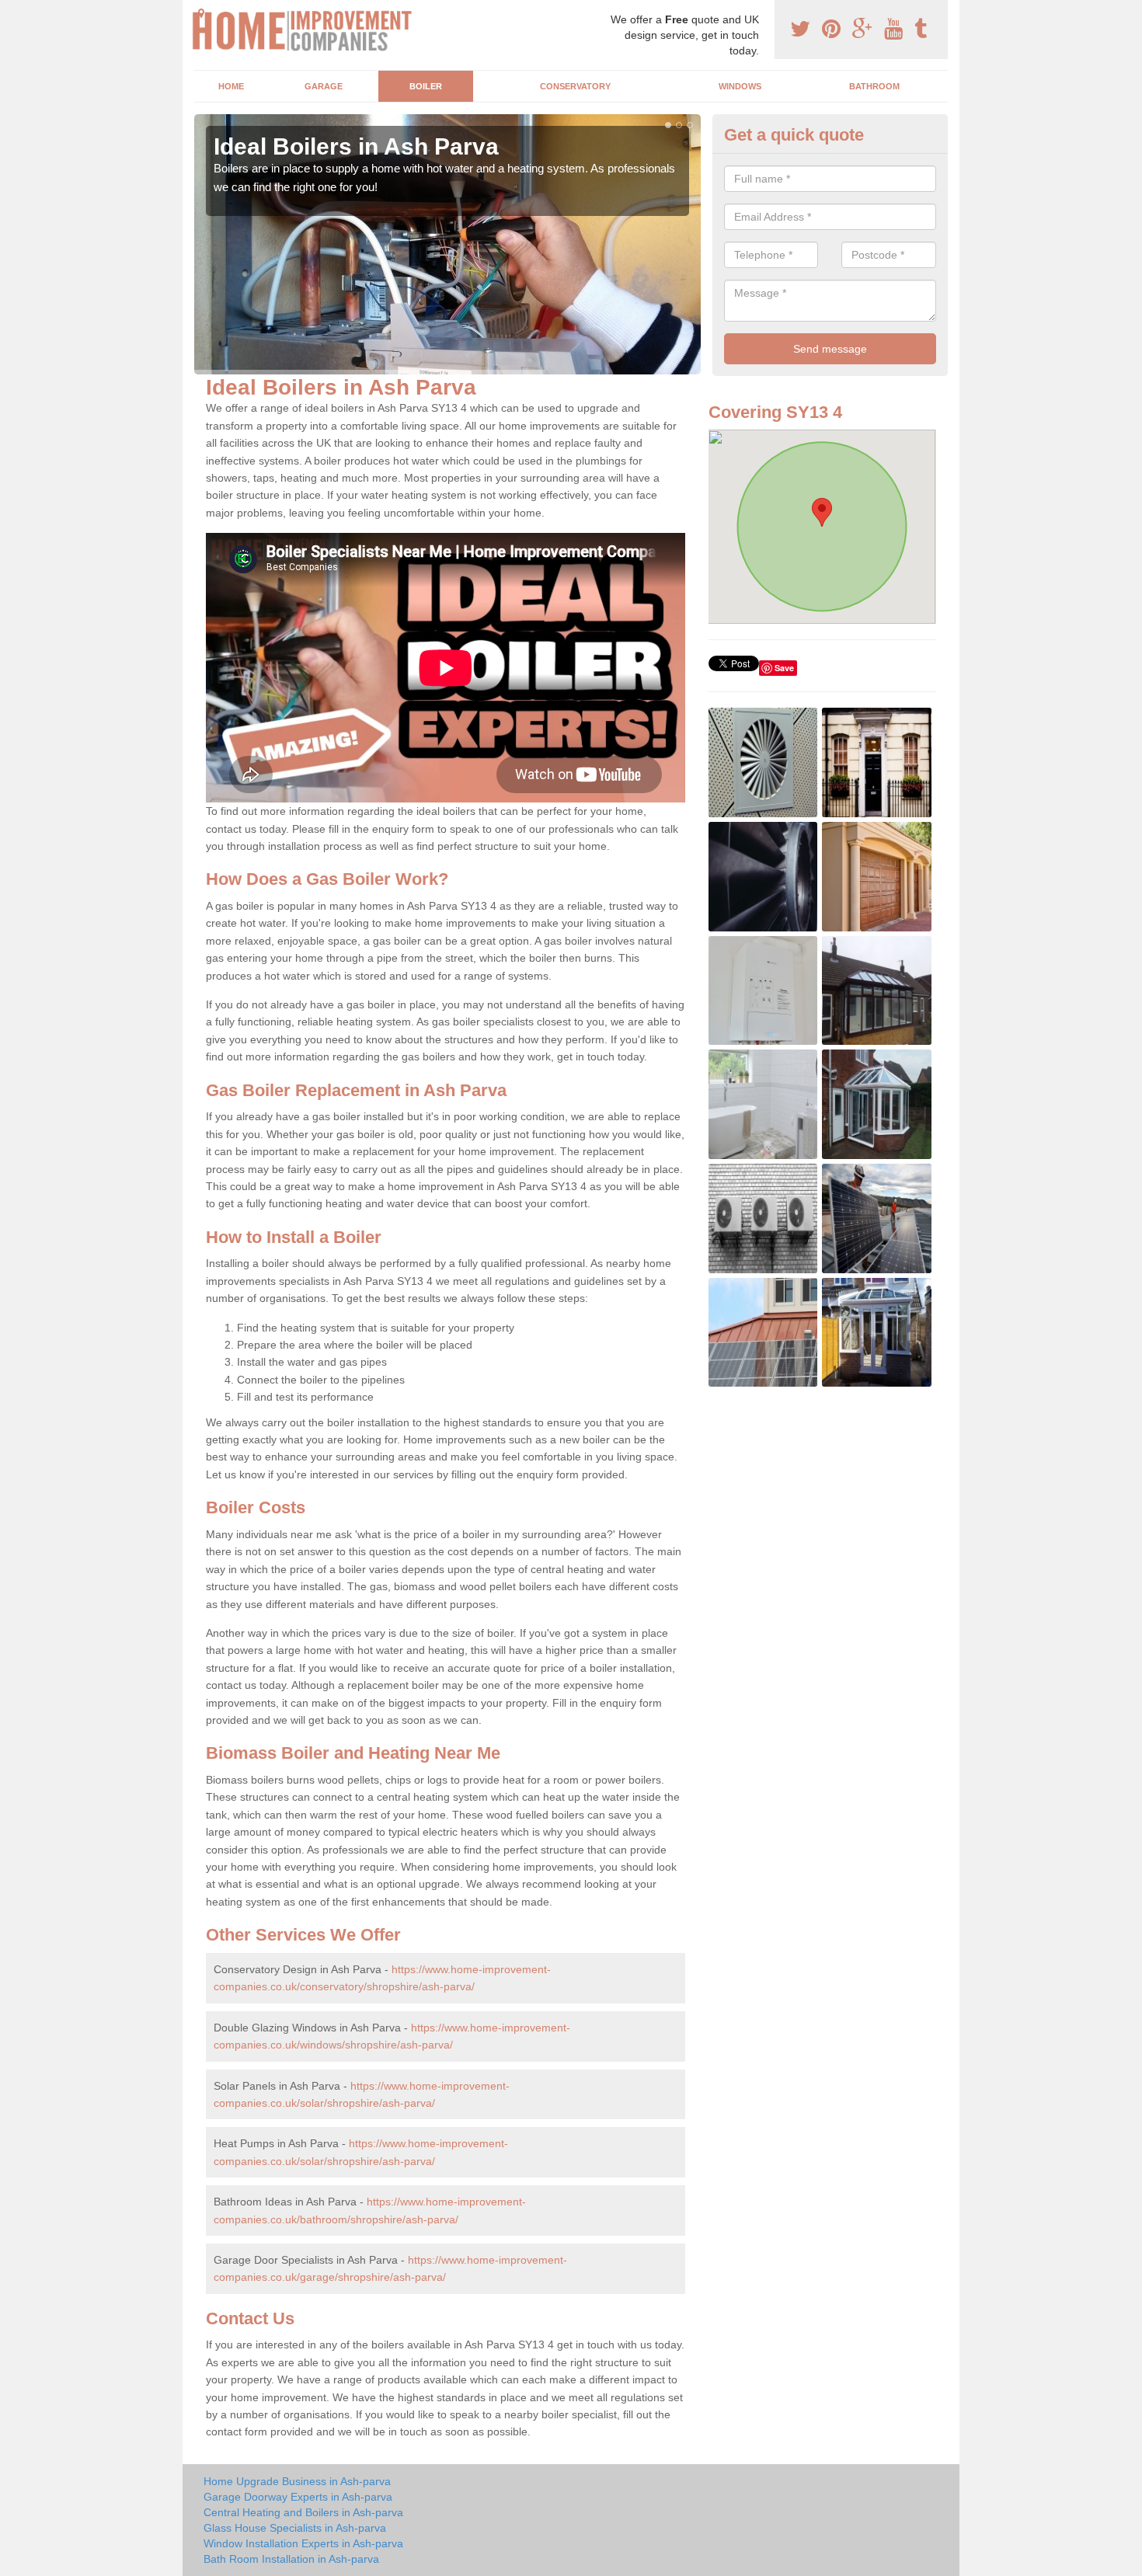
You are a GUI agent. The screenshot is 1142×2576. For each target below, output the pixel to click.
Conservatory (575, 86)
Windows (740, 86)
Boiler (426, 86)
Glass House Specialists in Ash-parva (295, 2528)
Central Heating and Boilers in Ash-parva (303, 2512)
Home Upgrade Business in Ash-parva (297, 2481)
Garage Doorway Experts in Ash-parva (298, 2497)
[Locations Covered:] (201, 13)
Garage (324, 86)
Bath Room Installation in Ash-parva (291, 2559)
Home (231, 86)
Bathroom (874, 86)
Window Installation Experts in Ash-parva (303, 2543)
